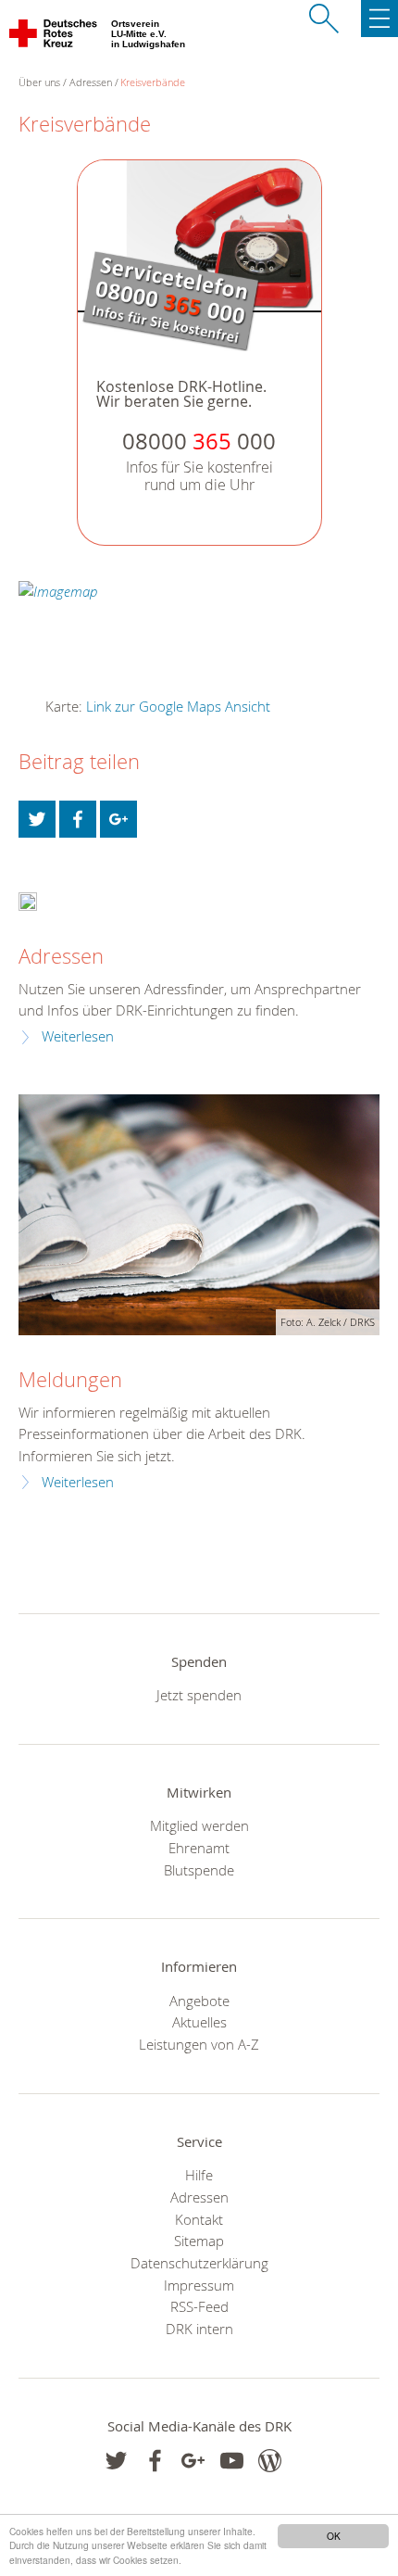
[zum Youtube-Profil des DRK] (232, 2461)
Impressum (199, 2285)
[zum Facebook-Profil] (116, 2461)
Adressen (91, 82)
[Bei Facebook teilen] (78, 819)
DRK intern (199, 2329)
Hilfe (199, 2175)
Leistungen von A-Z (199, 2044)
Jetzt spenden (199, 1695)
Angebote (199, 2001)
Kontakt (199, 2219)
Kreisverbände (153, 82)
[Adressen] (28, 900)
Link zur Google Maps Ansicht (178, 706)
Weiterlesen (78, 1036)
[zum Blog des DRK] (270, 2461)
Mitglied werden (199, 1825)
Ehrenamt (199, 1848)
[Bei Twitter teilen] (37, 819)
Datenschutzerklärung (199, 2263)
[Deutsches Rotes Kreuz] (54, 37)
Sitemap (199, 2241)
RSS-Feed (199, 2306)
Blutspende (199, 1870)
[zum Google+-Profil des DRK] (193, 2461)
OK (334, 2536)
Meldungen (70, 1379)
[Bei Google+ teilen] (118, 819)
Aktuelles (199, 2022)
